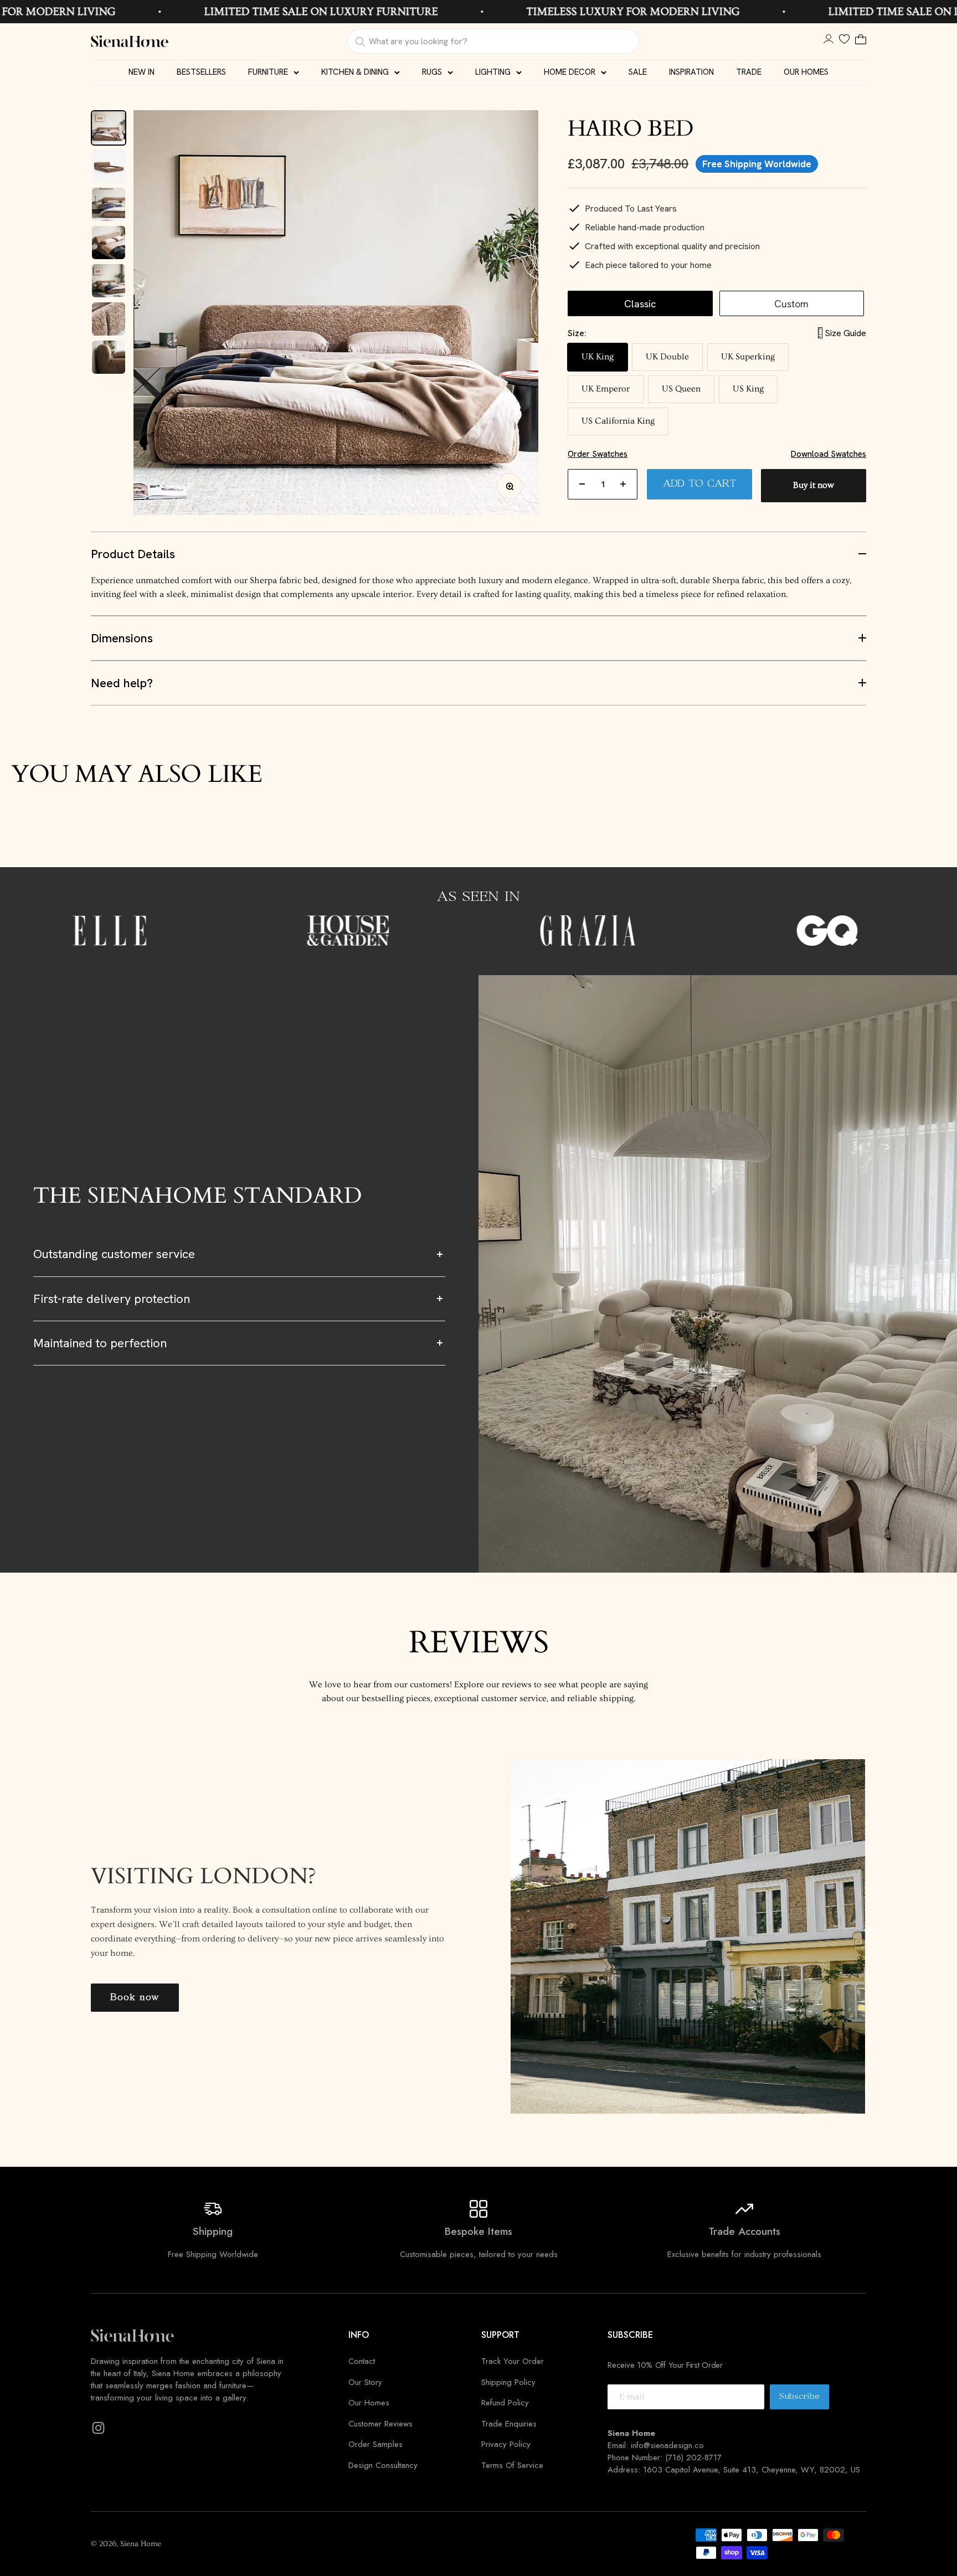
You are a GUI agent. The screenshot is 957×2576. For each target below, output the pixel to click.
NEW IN (142, 72)
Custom (791, 303)
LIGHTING (493, 72)
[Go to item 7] (109, 357)
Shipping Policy (508, 2382)
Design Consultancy (383, 2465)
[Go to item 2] (109, 166)
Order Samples (375, 2444)
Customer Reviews (380, 2424)
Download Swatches (829, 454)
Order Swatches (598, 454)
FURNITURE (268, 72)
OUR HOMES (806, 72)
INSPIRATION (691, 72)
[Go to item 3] (109, 204)
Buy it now (814, 485)
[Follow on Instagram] (98, 2428)
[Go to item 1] (109, 128)
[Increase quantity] (623, 484)
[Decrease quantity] (582, 484)
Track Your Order (513, 2361)
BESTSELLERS (201, 72)
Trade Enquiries (509, 2424)
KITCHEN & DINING (355, 72)
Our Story (365, 2382)
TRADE (749, 72)
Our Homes (369, 2403)
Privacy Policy (506, 2444)
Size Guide (845, 333)
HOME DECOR (570, 72)
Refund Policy (505, 2403)
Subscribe (804, 2400)
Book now (135, 1998)
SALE (638, 72)
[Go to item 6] (109, 319)
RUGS (432, 72)
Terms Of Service (512, 2465)
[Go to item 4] (109, 243)
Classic (640, 303)
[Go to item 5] (109, 281)
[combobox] (493, 41)
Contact (362, 2361)
